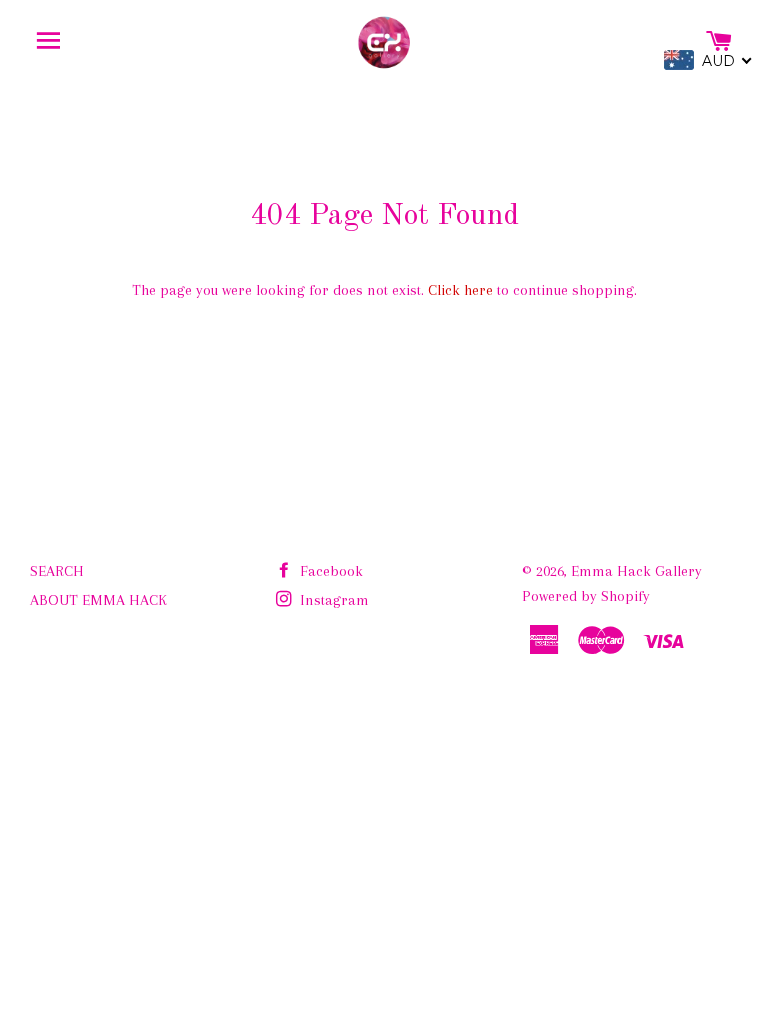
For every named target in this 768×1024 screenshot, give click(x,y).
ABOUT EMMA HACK (98, 600)
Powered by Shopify (586, 596)
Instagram (332, 600)
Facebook (329, 571)
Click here (460, 290)
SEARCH (57, 571)
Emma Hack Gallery (636, 571)
